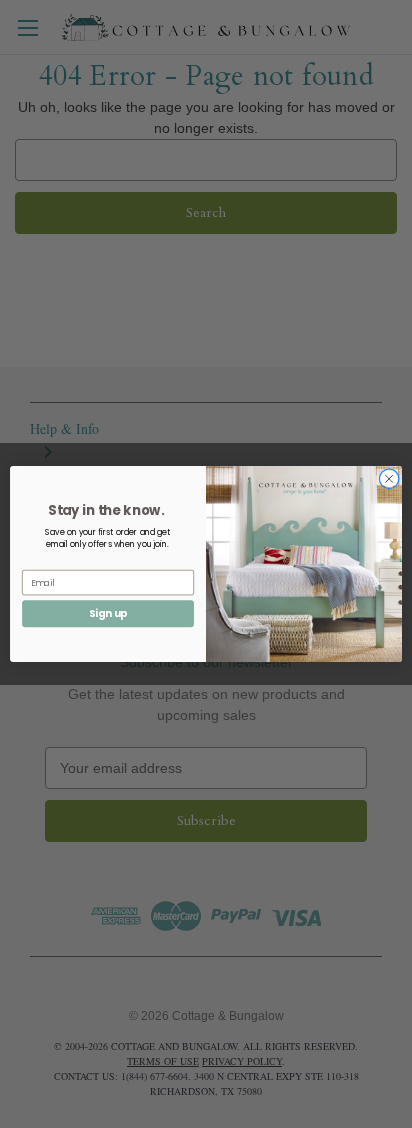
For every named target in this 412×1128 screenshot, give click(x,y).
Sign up (108, 613)
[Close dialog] (389, 479)
